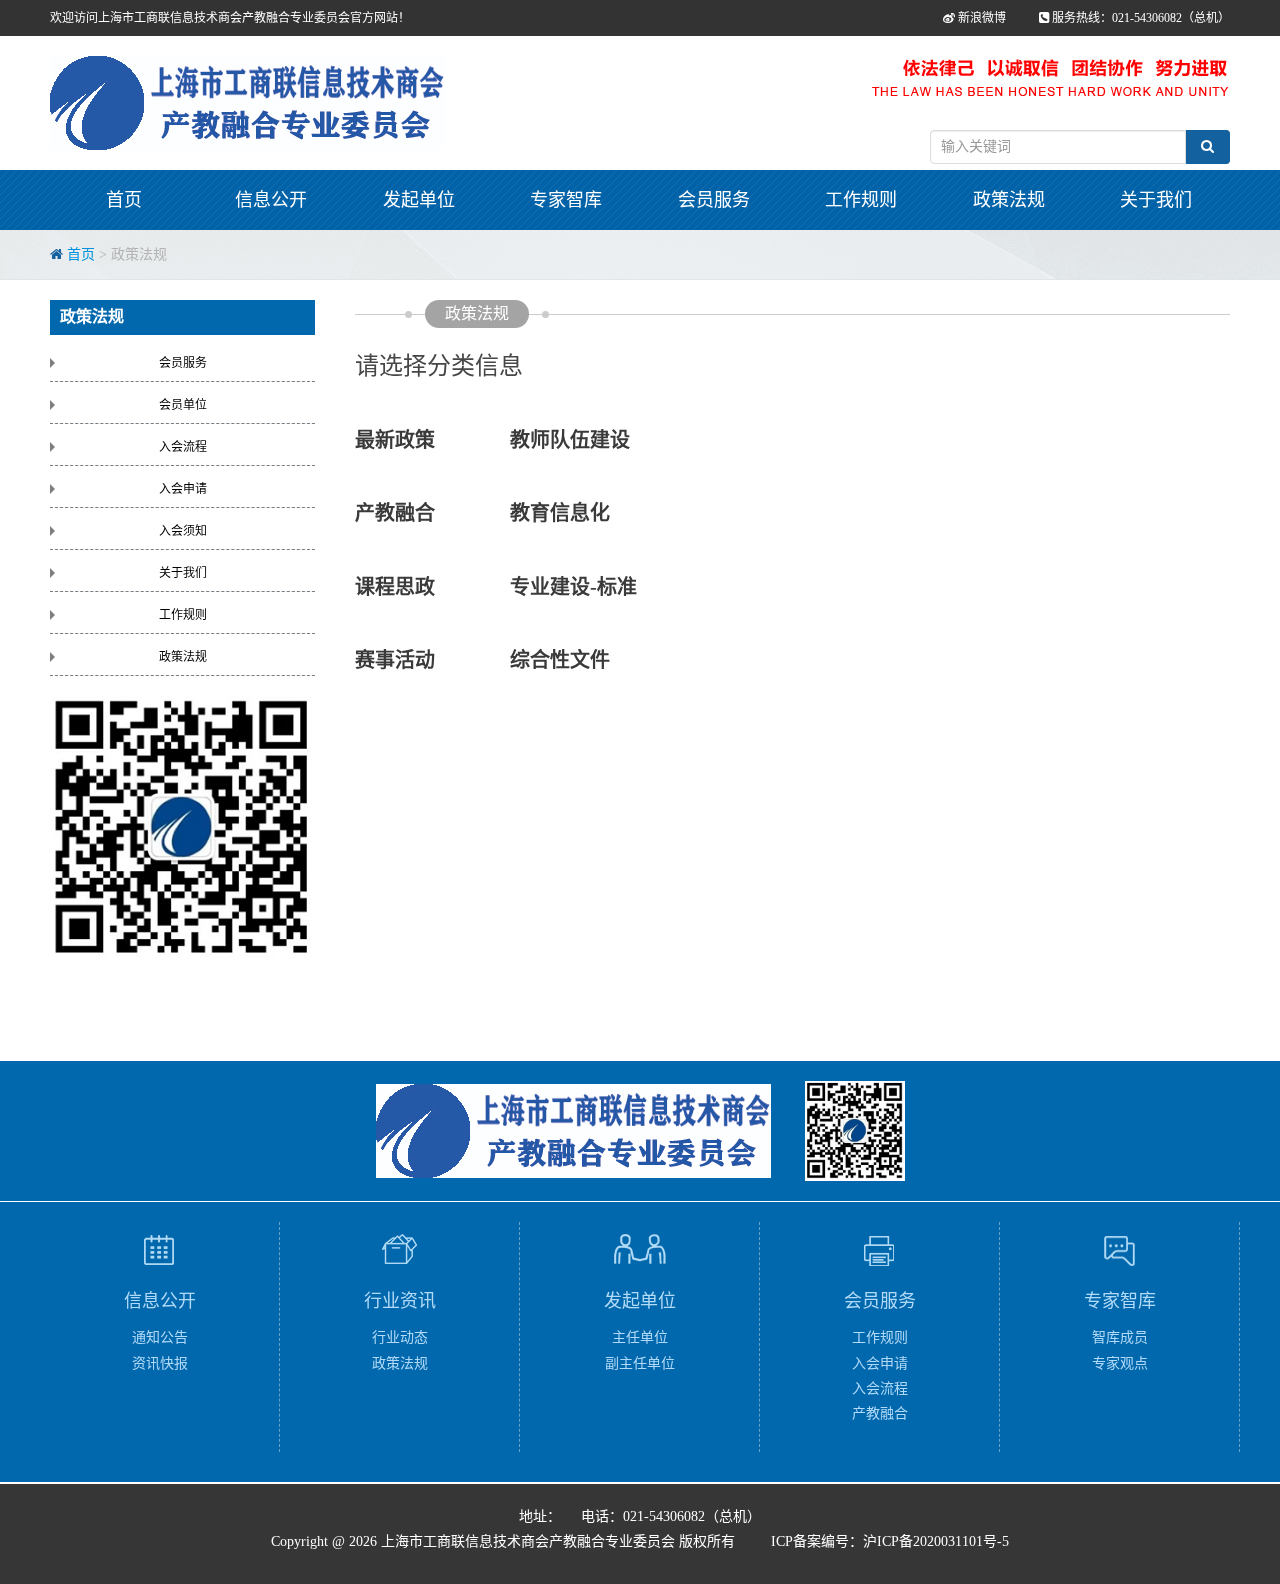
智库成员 (1120, 1337)
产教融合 (395, 513)
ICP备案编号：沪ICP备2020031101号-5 (890, 1541)
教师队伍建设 (570, 440)
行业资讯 (400, 1301)
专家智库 (566, 200)
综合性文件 (560, 660)
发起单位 (419, 200)
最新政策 (430, 440)
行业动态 (400, 1337)
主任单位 (640, 1337)
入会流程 (183, 447)
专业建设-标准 (573, 587)
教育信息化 (560, 513)
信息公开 (271, 200)
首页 (124, 200)
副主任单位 (640, 1363)
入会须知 (183, 531)
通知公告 (160, 1337)
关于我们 (1156, 200)
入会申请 (183, 489)
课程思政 (432, 587)
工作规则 (861, 200)
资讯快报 (160, 1363)
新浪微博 (980, 18)
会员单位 (183, 405)
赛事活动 (432, 660)
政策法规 (1009, 200)
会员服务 (714, 200)
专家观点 (1120, 1363)
